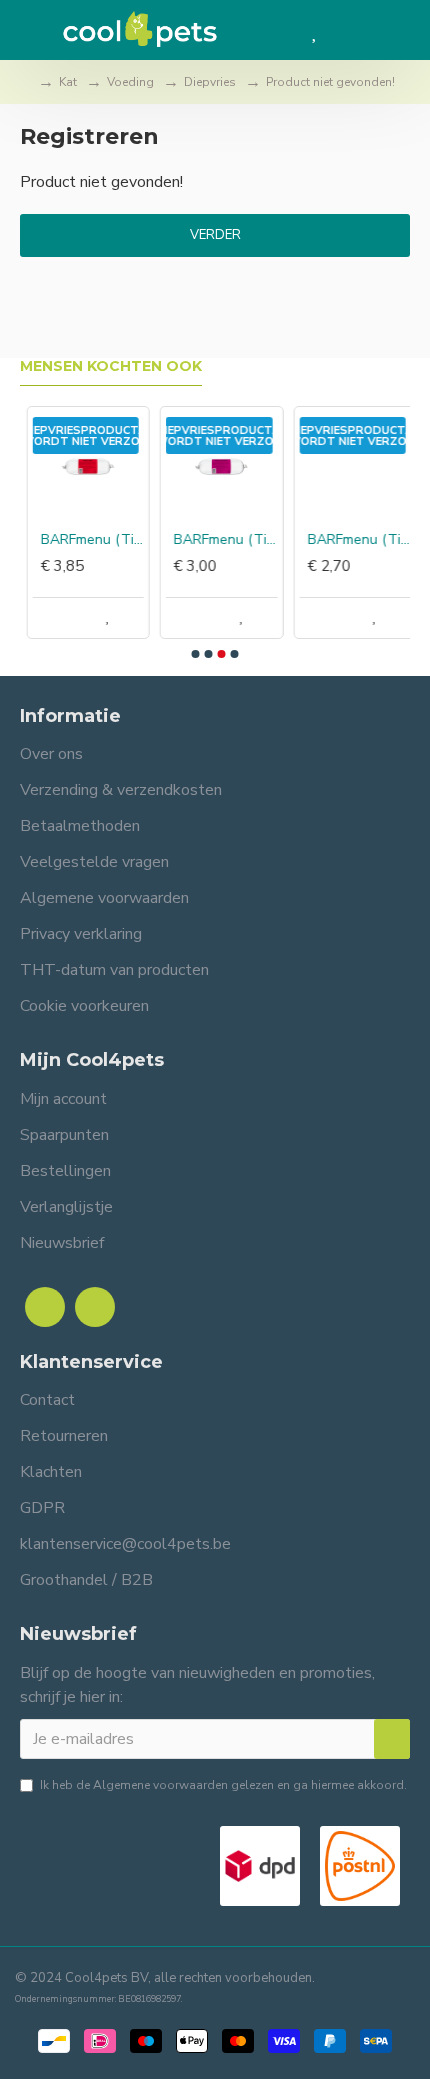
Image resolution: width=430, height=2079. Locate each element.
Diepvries (210, 82)
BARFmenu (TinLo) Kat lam (218, 540)
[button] (196, 654)
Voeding (130, 82)
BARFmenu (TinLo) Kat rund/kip (352, 540)
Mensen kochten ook (111, 366)
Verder (215, 235)
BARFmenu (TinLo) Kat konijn (85, 540)
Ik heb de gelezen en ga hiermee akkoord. (223, 1785)
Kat (68, 82)
